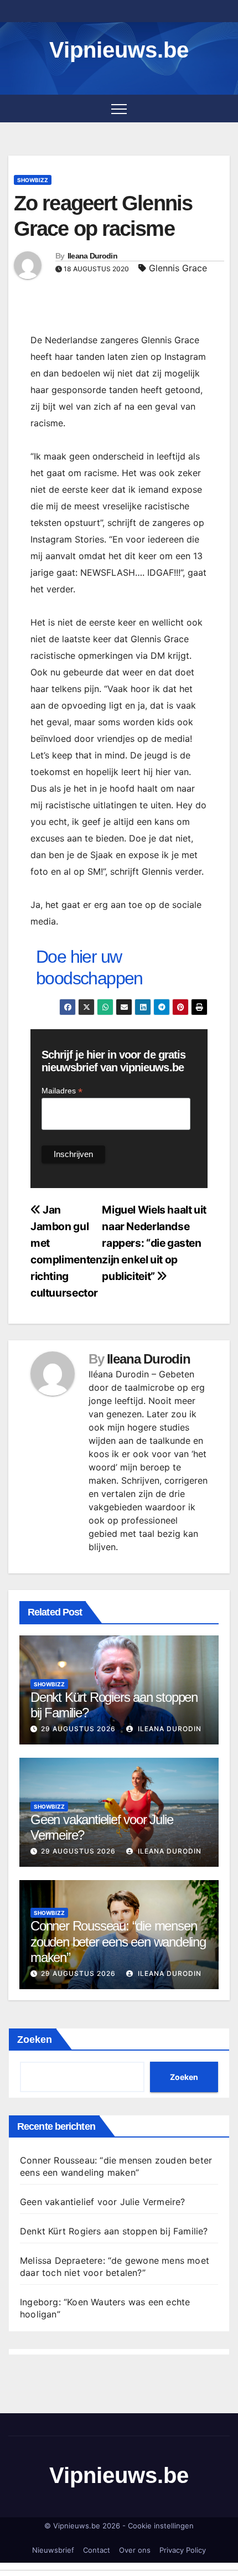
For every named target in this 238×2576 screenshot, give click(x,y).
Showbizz (33, 180)
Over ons (135, 2550)
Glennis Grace (178, 268)
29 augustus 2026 (78, 1729)
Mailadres (62, 1091)
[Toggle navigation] (119, 109)
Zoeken (35, 2040)
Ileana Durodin (92, 256)
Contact (97, 2550)
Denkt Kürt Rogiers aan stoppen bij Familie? (114, 2231)
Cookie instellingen (161, 2526)
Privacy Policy (183, 2550)
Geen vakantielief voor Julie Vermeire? (103, 2202)
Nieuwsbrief (53, 2550)
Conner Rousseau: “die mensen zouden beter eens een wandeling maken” (118, 1942)
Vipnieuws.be (119, 50)
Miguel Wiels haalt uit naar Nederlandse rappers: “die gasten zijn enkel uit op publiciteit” (154, 1243)
